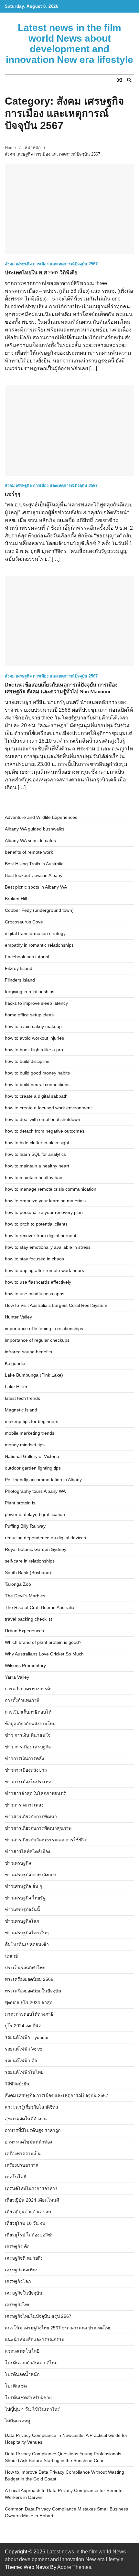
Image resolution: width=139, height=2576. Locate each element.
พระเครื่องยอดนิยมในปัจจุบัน (33, 1991)
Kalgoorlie (15, 1363)
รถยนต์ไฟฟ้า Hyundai (27, 2037)
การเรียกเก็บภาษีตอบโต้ (28, 1712)
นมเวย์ (11, 1956)
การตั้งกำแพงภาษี (22, 1700)
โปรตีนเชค (16, 2386)
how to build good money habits (37, 1073)
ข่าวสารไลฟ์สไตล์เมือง (27, 1851)
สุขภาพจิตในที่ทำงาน (26, 2119)
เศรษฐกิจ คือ (17, 2246)
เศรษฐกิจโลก (18, 2281)
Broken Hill (16, 899)
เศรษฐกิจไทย (18, 2305)
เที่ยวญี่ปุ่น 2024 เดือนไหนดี (32, 2200)
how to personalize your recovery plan (44, 1212)
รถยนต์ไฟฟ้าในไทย (24, 2072)
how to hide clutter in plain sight (37, 1143)
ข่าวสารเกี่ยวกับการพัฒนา (31, 1817)
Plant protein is (20, 1503)
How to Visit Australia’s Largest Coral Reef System (56, 1305)
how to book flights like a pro (34, 1050)
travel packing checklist (28, 1619)
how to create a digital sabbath (36, 1096)
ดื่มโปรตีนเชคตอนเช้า (27, 1944)
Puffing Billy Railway (25, 1526)
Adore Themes (74, 2567)
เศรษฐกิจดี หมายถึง (24, 2258)
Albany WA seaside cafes (30, 840)
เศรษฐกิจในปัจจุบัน (24, 2293)
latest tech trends (22, 1398)
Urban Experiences (24, 1631)
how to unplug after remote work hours (44, 1270)
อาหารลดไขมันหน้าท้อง (28, 2142)
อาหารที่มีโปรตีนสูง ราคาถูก (33, 2130)
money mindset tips (25, 1445)
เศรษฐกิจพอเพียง (21, 2270)
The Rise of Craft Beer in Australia (40, 1607)
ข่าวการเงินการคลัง (24, 1758)
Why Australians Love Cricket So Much (44, 1654)
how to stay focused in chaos (34, 1259)
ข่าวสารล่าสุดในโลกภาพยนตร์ (35, 1793)
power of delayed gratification (35, 1514)
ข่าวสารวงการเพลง (24, 1805)
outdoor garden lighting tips (33, 1468)
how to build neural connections (37, 1084)
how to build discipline (27, 1061)
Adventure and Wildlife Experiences (41, 817)
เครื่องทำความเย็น (23, 2153)
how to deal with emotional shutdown (43, 1119)
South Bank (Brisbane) (28, 1573)
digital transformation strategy (35, 933)
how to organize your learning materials (45, 1201)
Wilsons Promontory (25, 1665)
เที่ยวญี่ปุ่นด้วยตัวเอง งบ (28, 2212)
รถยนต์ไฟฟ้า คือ (21, 2061)
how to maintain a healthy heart (37, 1166)
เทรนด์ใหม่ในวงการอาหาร (31, 2188)
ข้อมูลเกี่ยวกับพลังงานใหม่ (30, 1724)
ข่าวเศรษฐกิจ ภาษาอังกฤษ (31, 1875)
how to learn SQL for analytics (35, 1154)
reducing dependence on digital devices (45, 1538)
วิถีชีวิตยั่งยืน (17, 2084)
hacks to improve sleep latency (36, 1003)
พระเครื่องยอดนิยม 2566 (29, 1979)
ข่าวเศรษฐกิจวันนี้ (22, 1909)
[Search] (129, 80)
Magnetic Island (21, 1410)
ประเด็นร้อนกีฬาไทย (25, 1968)
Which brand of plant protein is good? (43, 1642)
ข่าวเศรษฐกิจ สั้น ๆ (24, 1886)
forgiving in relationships (30, 992)
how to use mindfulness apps (35, 1294)
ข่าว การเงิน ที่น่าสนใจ (28, 1735)
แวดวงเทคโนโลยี (22, 2351)
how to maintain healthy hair (34, 1177)
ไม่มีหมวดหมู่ (17, 2421)
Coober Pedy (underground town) (39, 910)
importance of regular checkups (37, 1340)
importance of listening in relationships (44, 1329)
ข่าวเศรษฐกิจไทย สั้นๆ (27, 1933)
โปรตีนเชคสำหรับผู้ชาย (28, 2398)
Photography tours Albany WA (35, 1491)
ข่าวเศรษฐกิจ (18, 1863)
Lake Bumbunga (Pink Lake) (34, 1375)
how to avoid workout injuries (34, 1038)
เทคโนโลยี (16, 2177)
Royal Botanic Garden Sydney (36, 1549)
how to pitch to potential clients (36, 1224)
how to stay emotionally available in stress (48, 1247)
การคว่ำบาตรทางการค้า (29, 1689)
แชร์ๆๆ (13, 494)
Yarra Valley (17, 1677)
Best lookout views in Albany (34, 875)
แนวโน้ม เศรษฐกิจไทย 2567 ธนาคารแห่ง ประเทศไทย (58, 2328)
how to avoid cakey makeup (33, 1026)
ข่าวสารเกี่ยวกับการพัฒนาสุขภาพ (38, 1828)
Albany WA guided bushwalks (35, 829)
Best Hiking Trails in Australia (34, 864)
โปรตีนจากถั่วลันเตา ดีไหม (31, 2363)
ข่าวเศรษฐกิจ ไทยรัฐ (25, 1898)
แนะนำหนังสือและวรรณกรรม (35, 2339)
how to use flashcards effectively (38, 1282)
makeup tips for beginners (32, 1421)
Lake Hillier (16, 1387)
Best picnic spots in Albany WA (36, 887)
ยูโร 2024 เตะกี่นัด (23, 2026)
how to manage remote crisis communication (51, 1189)
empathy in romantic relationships (39, 945)
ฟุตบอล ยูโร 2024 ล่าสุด (29, 2002)
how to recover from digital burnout (41, 1236)
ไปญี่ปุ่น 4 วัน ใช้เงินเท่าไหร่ (32, 2409)
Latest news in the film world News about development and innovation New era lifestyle (69, 44)
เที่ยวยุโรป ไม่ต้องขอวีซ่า (29, 2235)
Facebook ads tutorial (27, 957)
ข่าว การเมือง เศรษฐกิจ (28, 1747)
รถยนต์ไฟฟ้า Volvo (24, 2049)
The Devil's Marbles (25, 1596)
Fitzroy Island (19, 968)
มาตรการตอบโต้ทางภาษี (29, 2014)
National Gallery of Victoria (32, 1456)
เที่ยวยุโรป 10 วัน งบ (25, 2223)
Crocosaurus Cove (24, 922)
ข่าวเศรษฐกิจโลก (22, 1921)
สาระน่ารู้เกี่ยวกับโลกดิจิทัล (32, 2107)
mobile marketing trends (30, 1433)
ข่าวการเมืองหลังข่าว (26, 1770)
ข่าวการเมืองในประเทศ (28, 1782)
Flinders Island (20, 980)
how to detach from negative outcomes (45, 1131)
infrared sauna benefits (28, 1352)
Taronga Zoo (18, 1584)
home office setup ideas (29, 1015)
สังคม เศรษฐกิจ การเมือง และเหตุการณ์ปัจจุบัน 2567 (51, 264)
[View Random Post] (120, 80)
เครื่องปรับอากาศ (22, 2165)
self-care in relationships (30, 1561)
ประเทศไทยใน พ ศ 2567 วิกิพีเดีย (41, 273)
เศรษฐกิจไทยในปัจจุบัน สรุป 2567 (38, 2316)
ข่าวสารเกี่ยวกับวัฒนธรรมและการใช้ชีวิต (46, 1840)
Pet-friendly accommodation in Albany (43, 1480)
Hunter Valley (18, 1317)
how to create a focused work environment (48, 1108)
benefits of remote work (29, 852)
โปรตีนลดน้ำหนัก (22, 2374)
